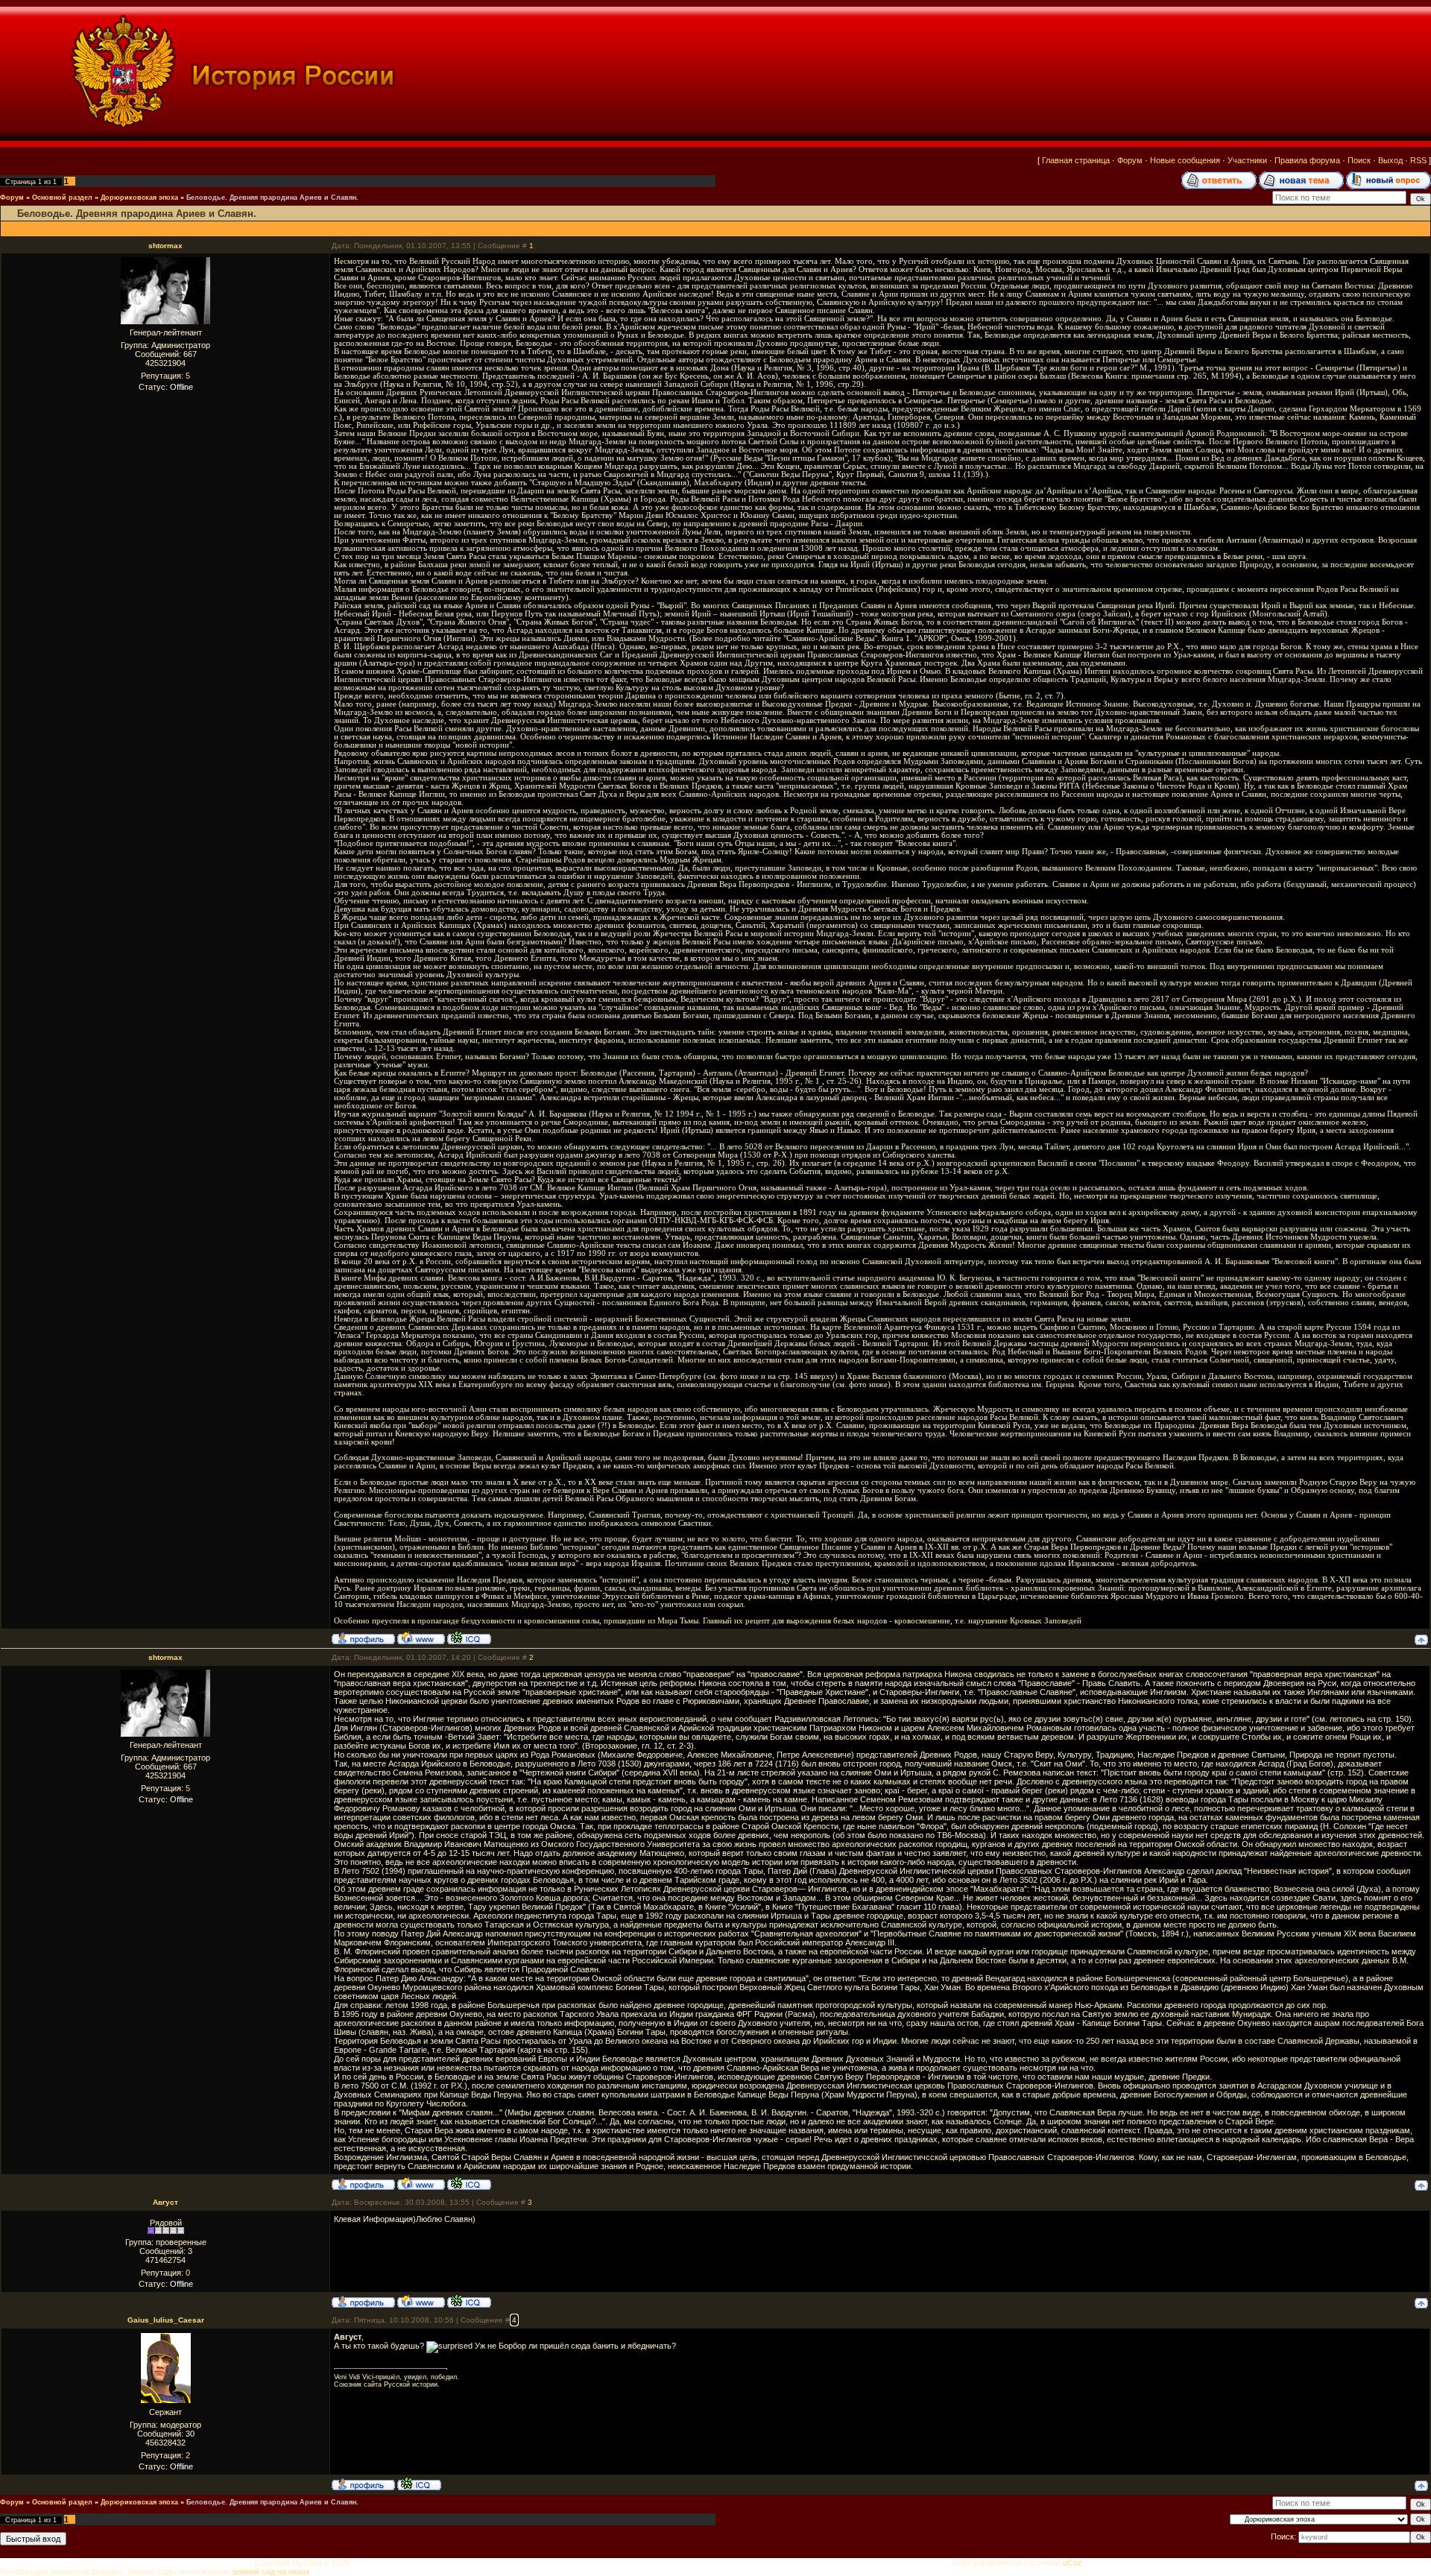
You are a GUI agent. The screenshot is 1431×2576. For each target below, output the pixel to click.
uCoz (1073, 2563)
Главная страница (1076, 160)
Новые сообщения (1185, 160)
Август (165, 2202)
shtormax (165, 246)
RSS (1418, 160)
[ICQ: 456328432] (419, 2484)
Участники (1247, 160)
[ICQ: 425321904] (469, 1638)
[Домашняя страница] (421, 1638)
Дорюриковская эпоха (139, 198)
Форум (1130, 160)
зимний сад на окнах (271, 2572)
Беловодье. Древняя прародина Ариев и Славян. (272, 198)
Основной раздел (62, 198)
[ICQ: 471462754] (469, 2301)
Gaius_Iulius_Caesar (166, 2320)
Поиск (1359, 160)
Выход (1390, 160)
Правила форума (1307, 160)
